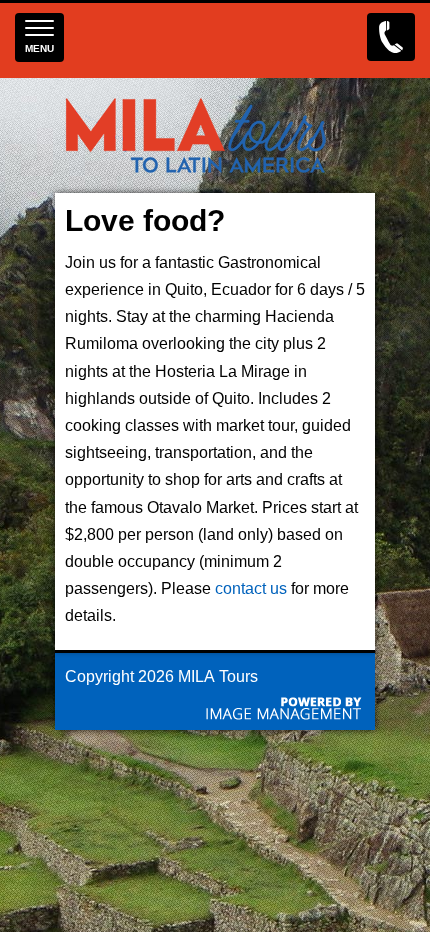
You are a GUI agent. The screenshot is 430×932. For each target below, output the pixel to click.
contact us (253, 588)
